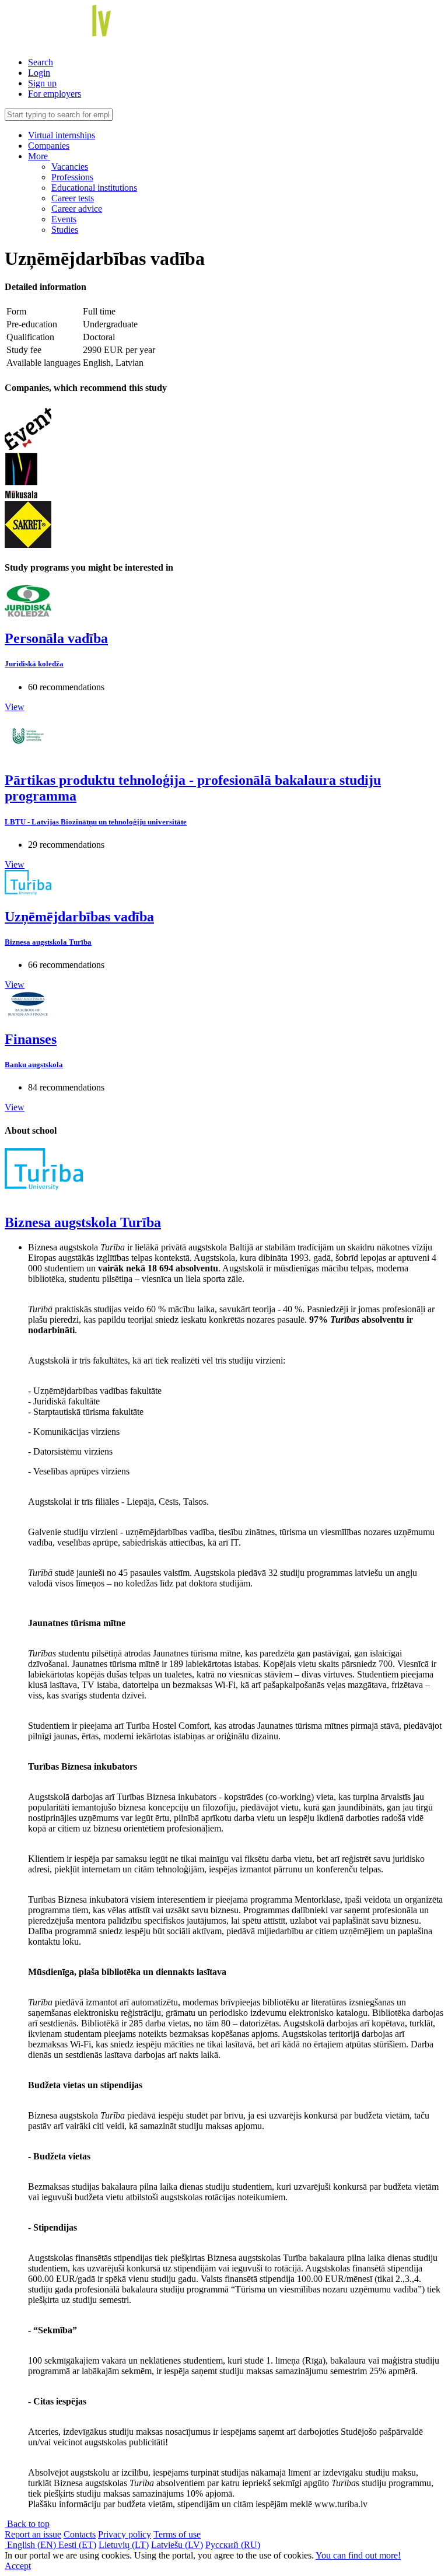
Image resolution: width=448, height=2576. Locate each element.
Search (41, 62)
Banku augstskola (34, 1065)
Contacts (80, 2534)
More (39, 156)
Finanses (31, 1039)
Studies (65, 230)
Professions (72, 177)
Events (64, 219)
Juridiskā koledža (34, 664)
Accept (18, 2566)
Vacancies (70, 167)
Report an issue (33, 2534)
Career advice (77, 209)
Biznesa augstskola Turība (48, 942)
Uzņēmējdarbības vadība (79, 917)
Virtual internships (62, 135)
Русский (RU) (233, 2545)
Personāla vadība (56, 638)
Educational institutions (94, 188)
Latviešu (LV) (177, 2545)
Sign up (42, 83)
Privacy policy (125, 2534)
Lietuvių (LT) (124, 2545)
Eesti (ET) (77, 2545)
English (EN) (32, 2545)
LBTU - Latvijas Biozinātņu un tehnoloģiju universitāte (96, 822)
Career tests (73, 198)
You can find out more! (358, 2555)
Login (39, 73)
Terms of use (177, 2534)
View (15, 707)
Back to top (27, 2524)
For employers (55, 94)
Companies (49, 146)
